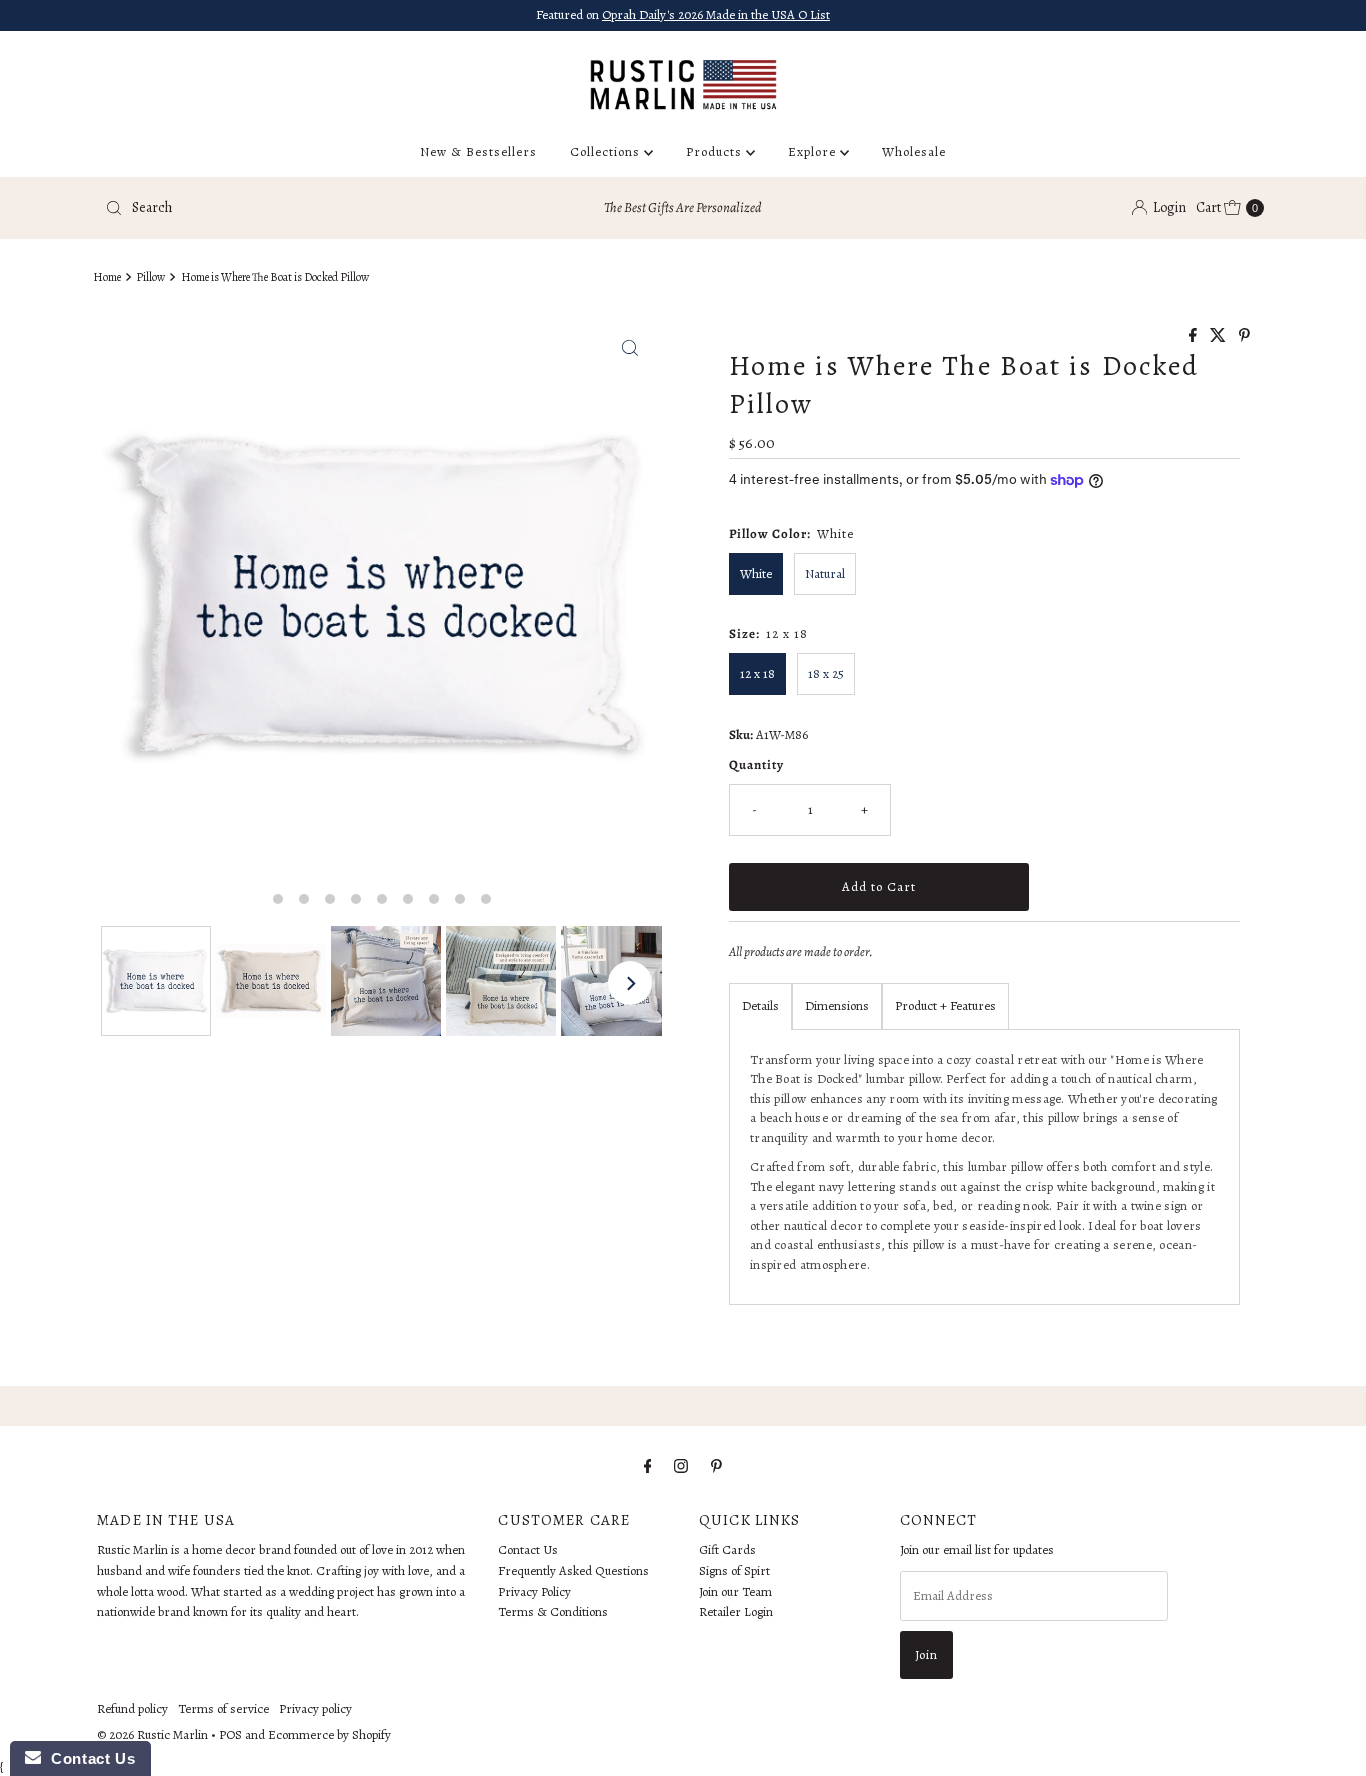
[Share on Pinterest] (1244, 337)
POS (230, 1734)
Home (107, 277)
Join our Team (735, 1591)
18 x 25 (826, 673)
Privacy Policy (534, 1591)
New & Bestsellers (478, 151)
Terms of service (223, 1708)
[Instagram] (681, 1466)
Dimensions (837, 1005)
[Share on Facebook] (1194, 337)
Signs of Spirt (734, 1570)
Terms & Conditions (553, 1612)
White (756, 573)
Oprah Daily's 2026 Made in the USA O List (716, 14)
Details (760, 1005)
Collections (607, 151)
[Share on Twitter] (1219, 337)
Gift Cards (727, 1549)
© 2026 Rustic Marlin (152, 1734)
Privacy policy (315, 1708)
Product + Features (945, 1005)
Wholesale (914, 151)
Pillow (150, 277)
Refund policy (132, 1708)
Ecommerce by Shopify (329, 1734)
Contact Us (528, 1549)
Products (716, 151)
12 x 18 (757, 673)
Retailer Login (736, 1612)
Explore (814, 151)
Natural (825, 573)
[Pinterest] (716, 1466)
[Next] (630, 983)
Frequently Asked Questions (573, 1570)
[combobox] (287, 208)
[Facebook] (648, 1466)
